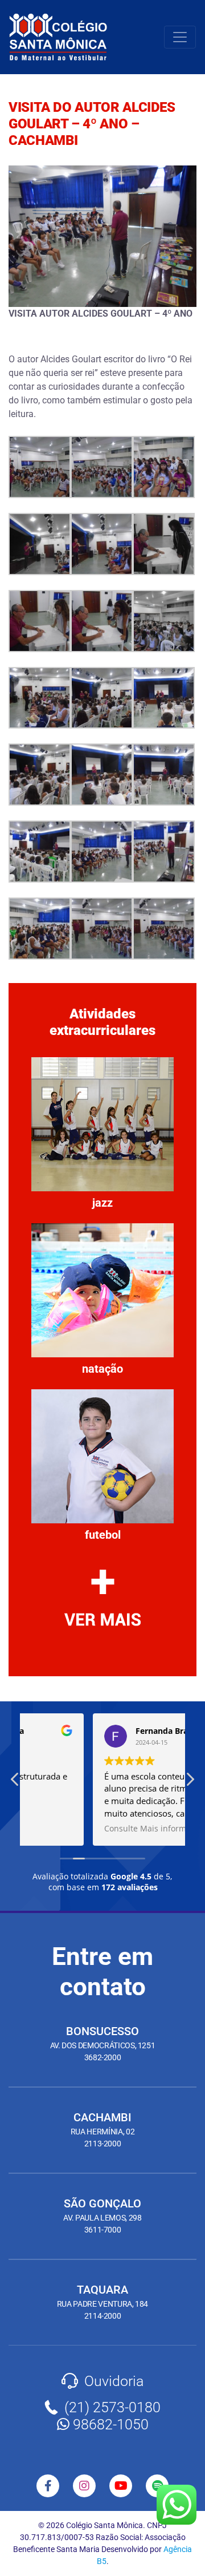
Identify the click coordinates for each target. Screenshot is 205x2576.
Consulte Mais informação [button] (86, 1829)
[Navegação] (180, 37)
